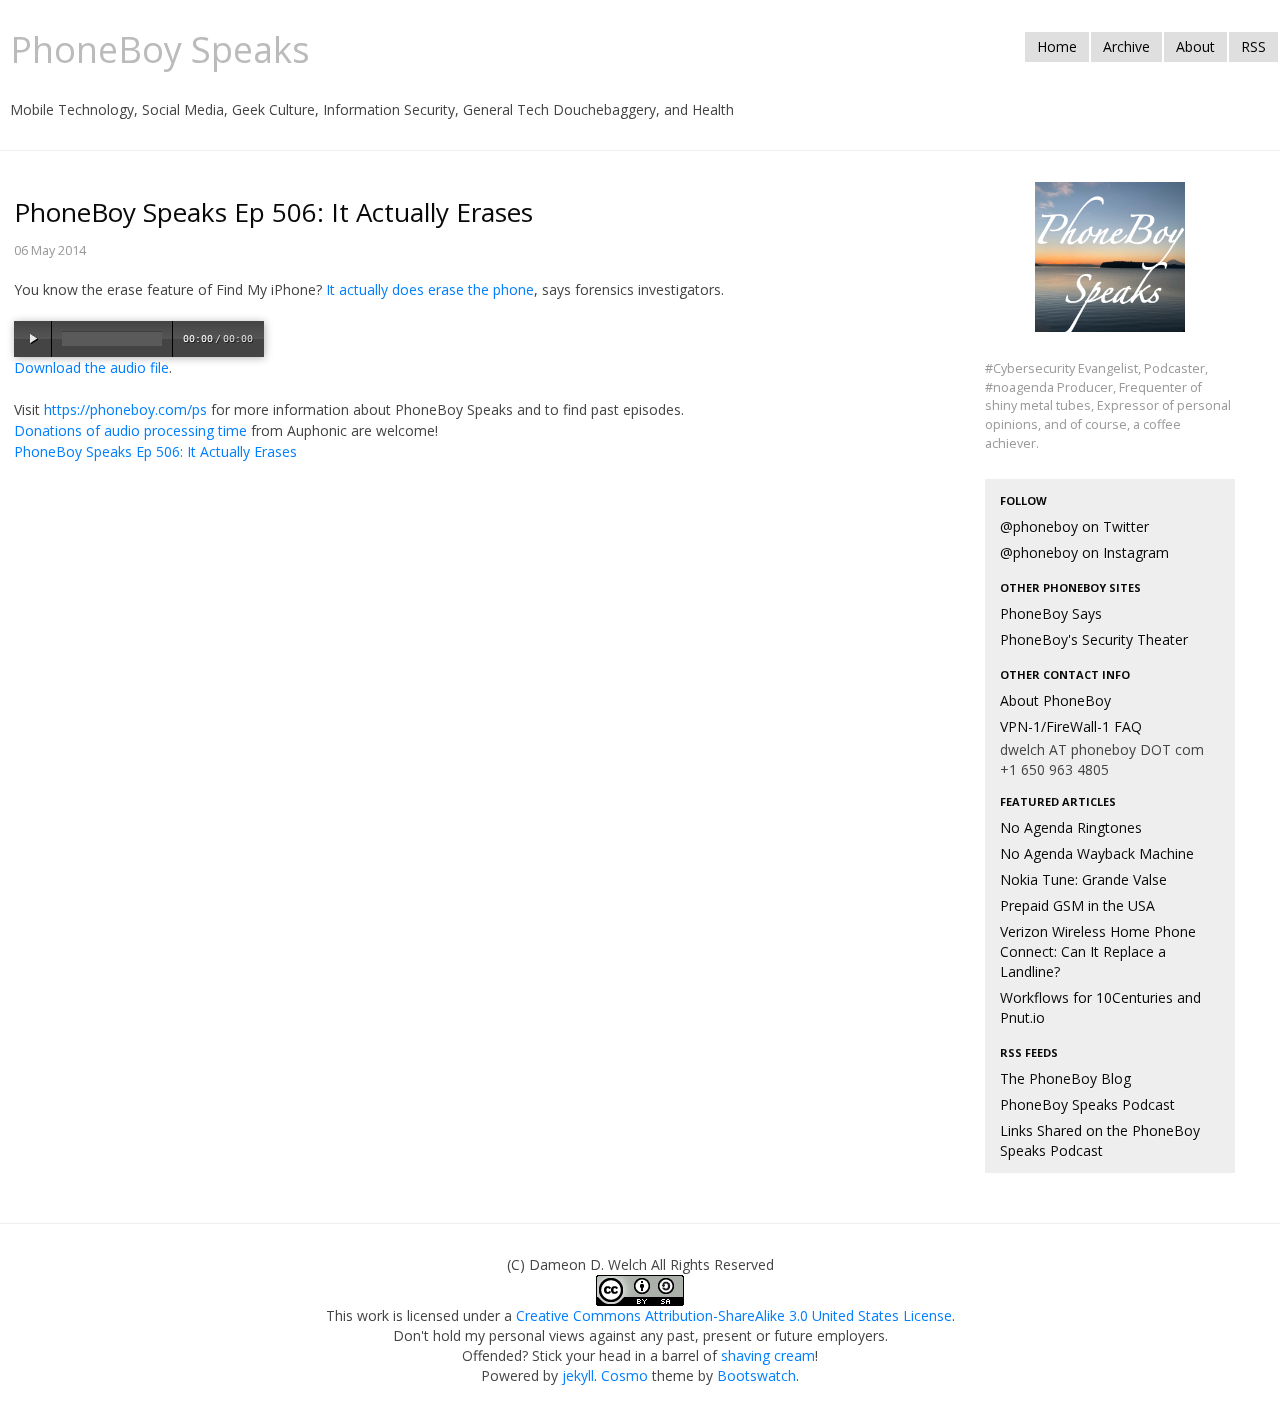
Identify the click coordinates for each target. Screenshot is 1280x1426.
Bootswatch (756, 1375)
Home (1057, 46)
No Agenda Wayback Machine (1097, 853)
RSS (1253, 46)
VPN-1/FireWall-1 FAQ (1071, 726)
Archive (1126, 46)
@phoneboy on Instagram (1084, 552)
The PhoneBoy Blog (1065, 1078)
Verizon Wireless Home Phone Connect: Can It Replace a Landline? (1098, 951)
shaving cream (768, 1355)
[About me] (1110, 268)
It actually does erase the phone (430, 289)
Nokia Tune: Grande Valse (1083, 879)
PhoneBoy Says (1051, 613)
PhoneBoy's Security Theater (1094, 639)
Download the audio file (91, 367)
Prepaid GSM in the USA (1077, 905)
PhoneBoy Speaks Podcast (1087, 1104)
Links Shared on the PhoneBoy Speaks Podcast (1100, 1140)
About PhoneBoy (1055, 700)
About (1195, 46)
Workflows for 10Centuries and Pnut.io (1100, 1007)
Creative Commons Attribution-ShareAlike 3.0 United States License (734, 1315)
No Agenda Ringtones (1071, 827)
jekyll (578, 1375)
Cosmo (624, 1375)
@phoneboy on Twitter (1074, 526)
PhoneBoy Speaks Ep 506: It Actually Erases (155, 451)
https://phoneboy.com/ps (125, 409)
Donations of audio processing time (130, 430)
